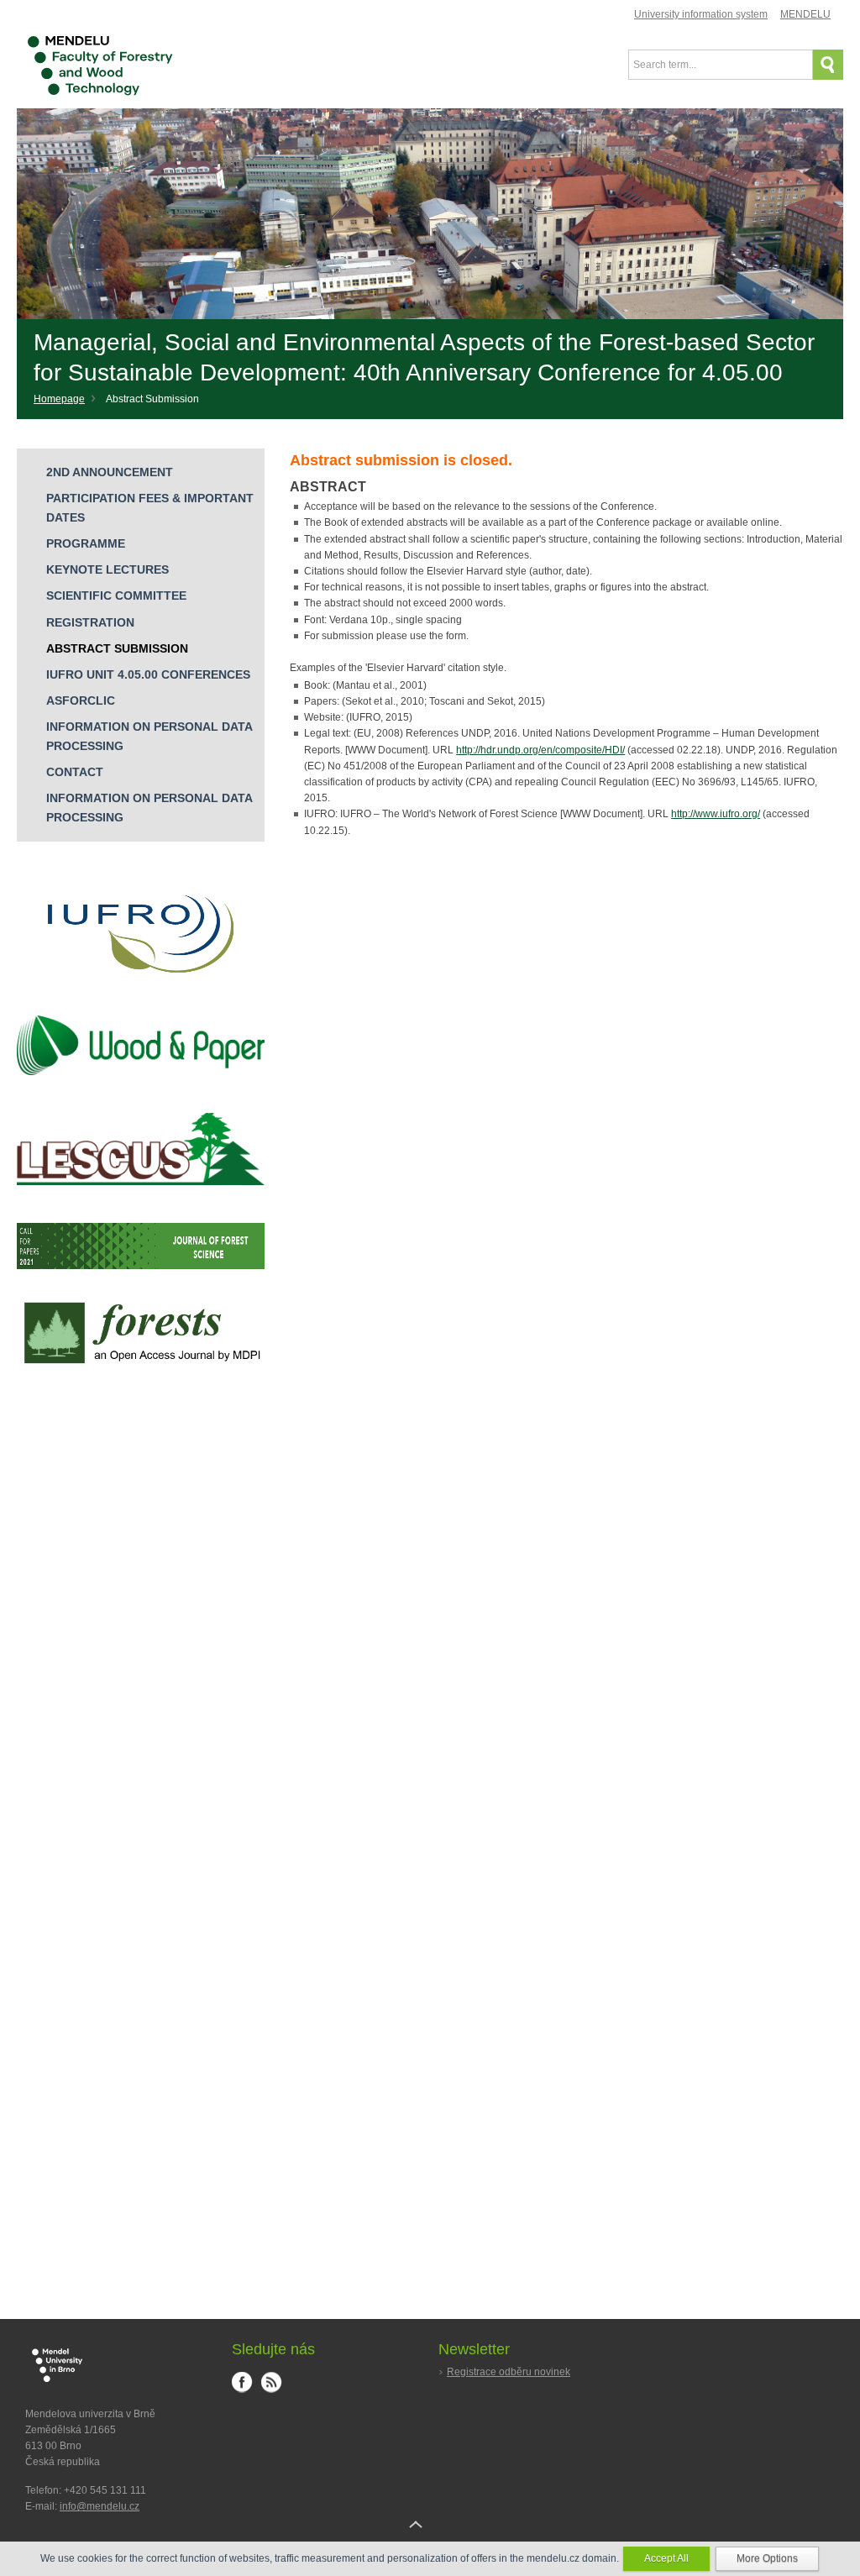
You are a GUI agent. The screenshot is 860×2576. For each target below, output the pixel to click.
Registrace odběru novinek (509, 2372)
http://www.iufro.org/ (716, 814)
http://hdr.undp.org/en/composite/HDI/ (540, 750)
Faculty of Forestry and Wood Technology (100, 61)
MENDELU (805, 14)
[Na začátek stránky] (430, 2537)
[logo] (141, 998)
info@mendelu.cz (100, 2506)
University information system (701, 14)
